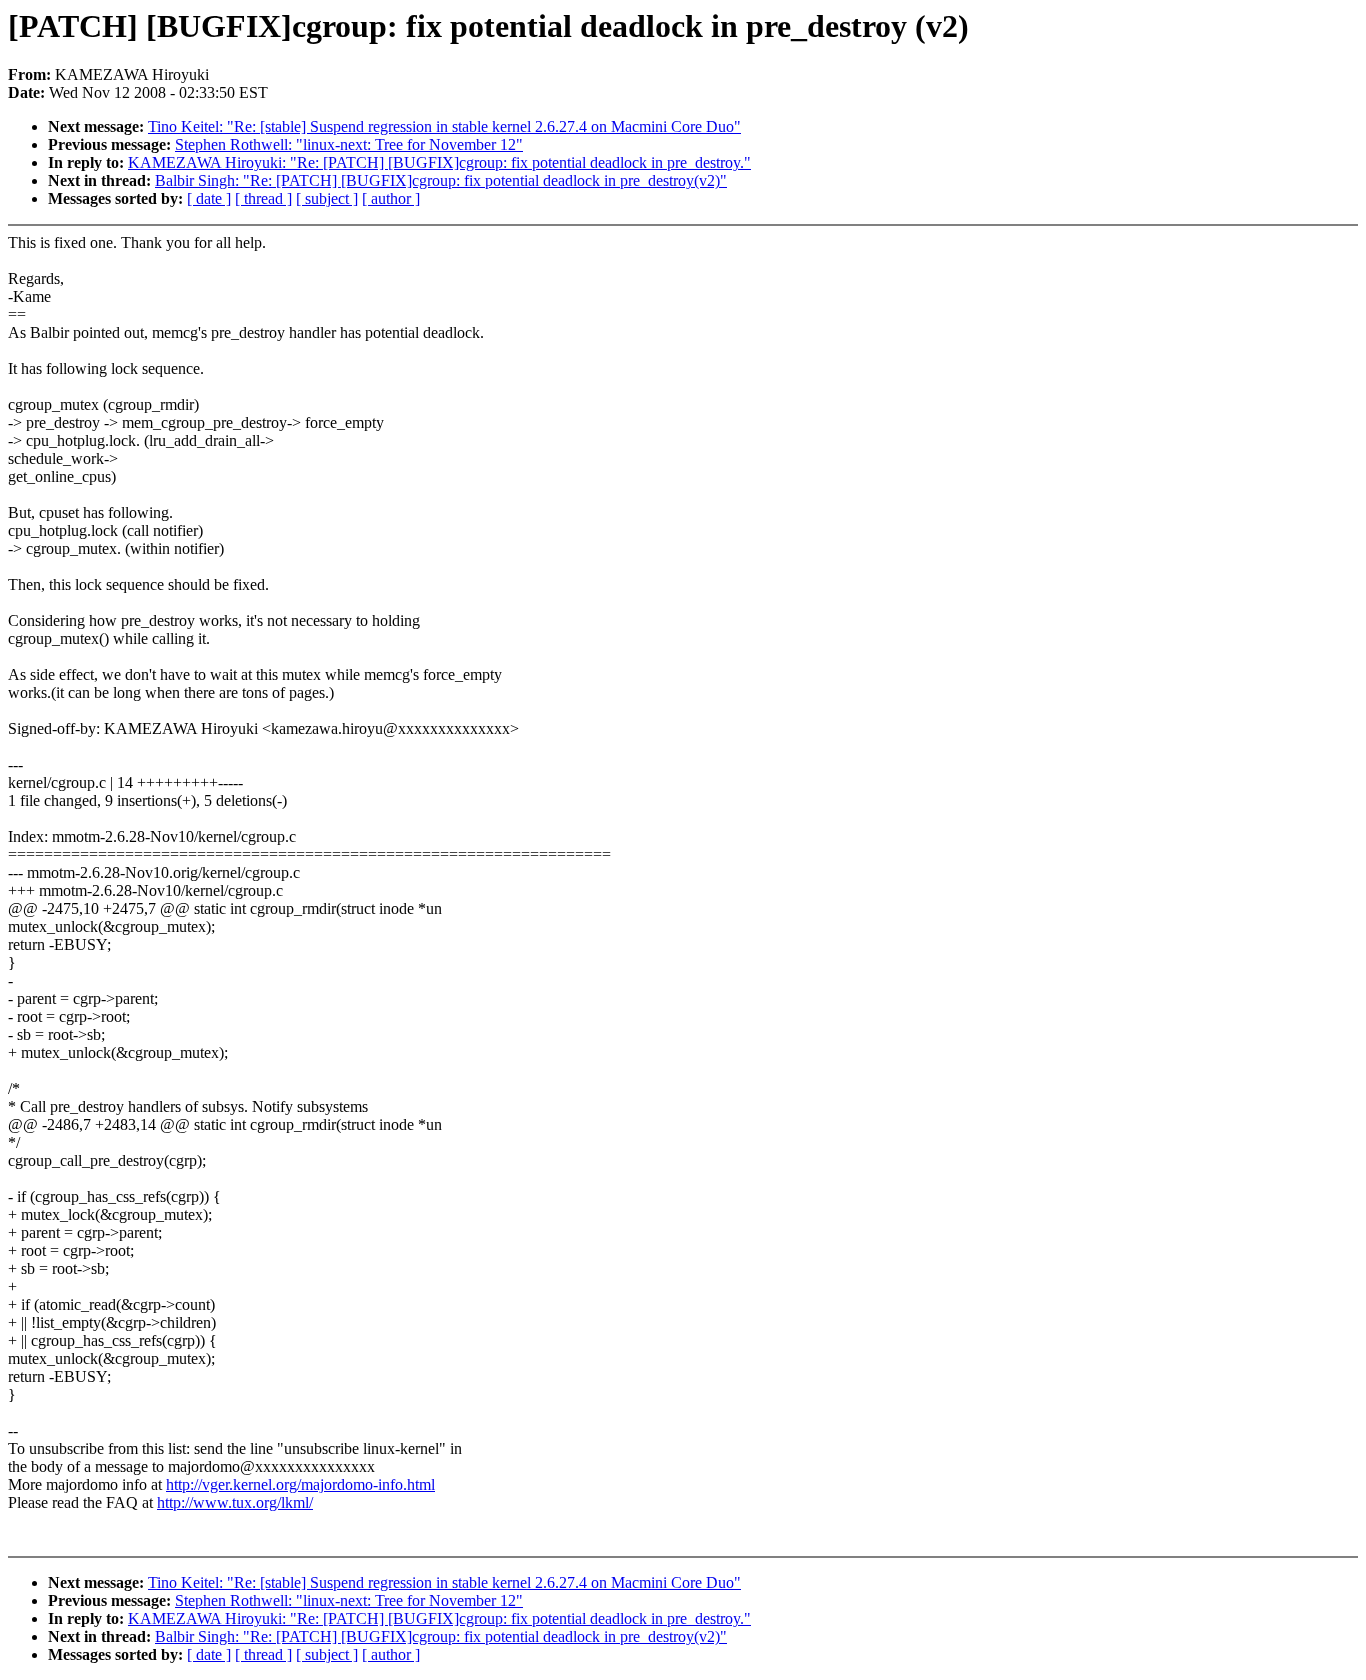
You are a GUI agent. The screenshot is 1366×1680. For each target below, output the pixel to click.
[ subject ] (327, 198)
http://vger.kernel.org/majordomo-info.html (300, 1484)
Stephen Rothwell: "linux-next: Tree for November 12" (349, 144)
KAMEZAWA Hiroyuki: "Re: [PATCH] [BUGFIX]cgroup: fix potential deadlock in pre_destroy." (439, 162)
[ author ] (391, 198)
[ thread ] (263, 198)
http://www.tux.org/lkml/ (235, 1502)
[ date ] (209, 198)
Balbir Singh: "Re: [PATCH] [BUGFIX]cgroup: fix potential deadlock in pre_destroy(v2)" (441, 180)
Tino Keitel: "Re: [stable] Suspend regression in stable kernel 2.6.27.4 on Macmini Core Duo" (444, 126)
